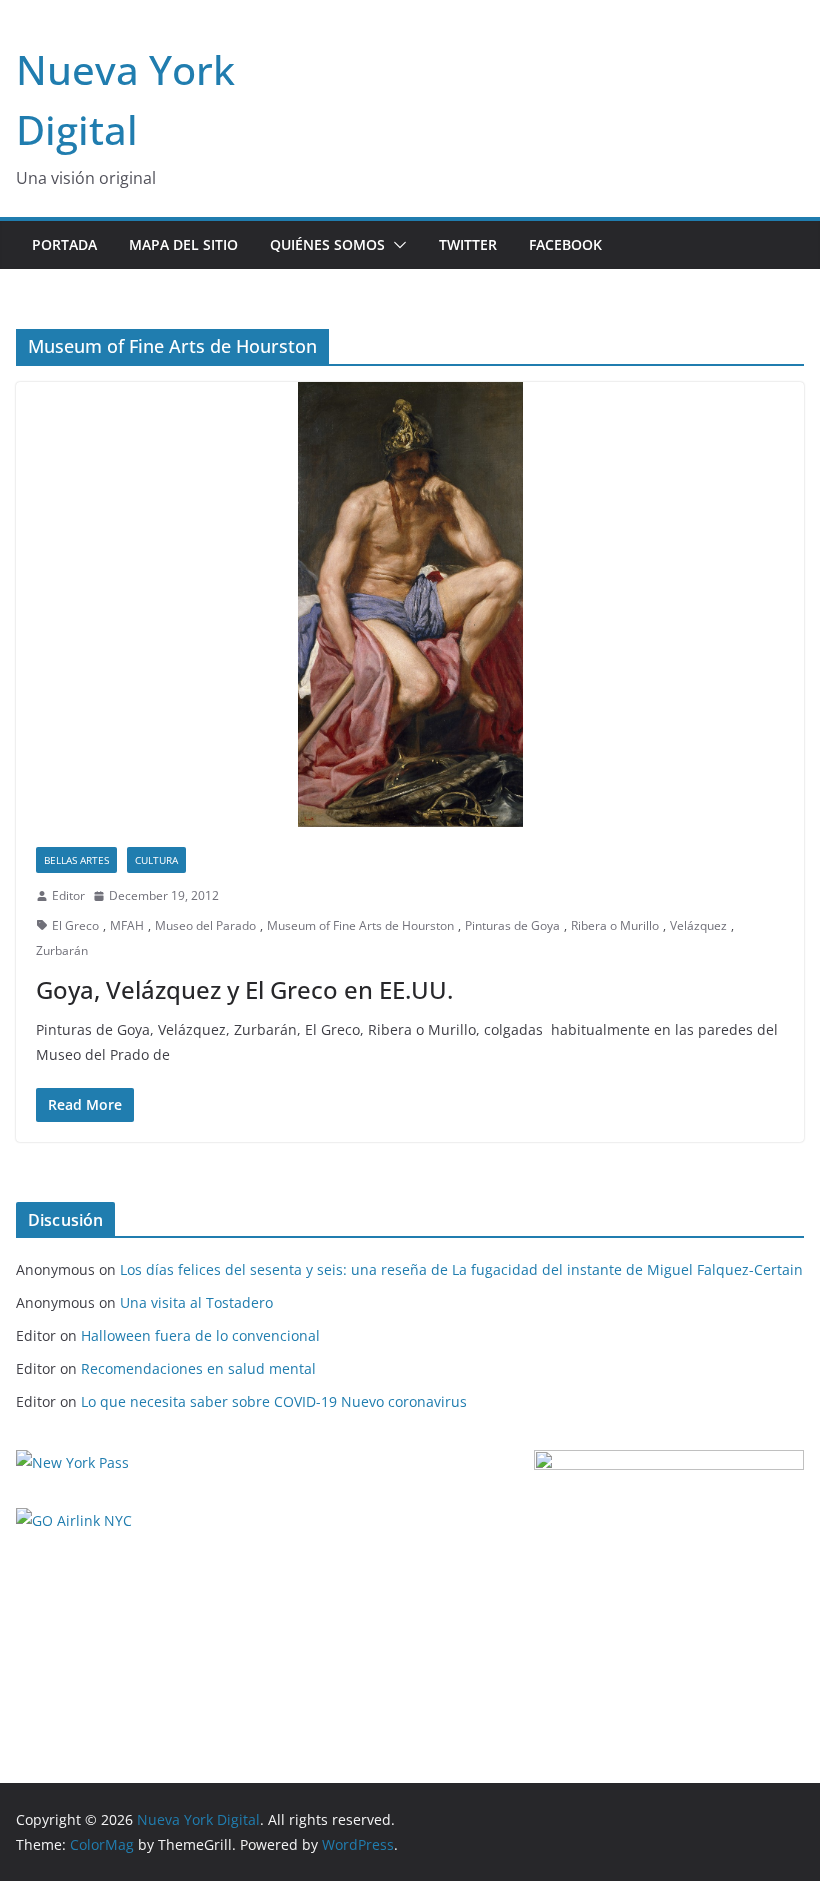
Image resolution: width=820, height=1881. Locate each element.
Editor (68, 895)
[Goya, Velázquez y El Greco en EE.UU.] (410, 604)
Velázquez (698, 925)
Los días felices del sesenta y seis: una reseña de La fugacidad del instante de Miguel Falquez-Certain (461, 1269)
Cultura (156, 860)
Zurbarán (62, 950)
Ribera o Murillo (615, 925)
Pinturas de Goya (512, 925)
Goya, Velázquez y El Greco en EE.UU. (244, 989)
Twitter (468, 244)
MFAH (127, 925)
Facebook (565, 244)
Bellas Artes (76, 860)
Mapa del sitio (183, 244)
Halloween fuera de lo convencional (200, 1335)
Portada (64, 244)
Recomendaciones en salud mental (198, 1368)
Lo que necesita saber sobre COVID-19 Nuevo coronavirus (274, 1401)
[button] (396, 245)
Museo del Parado (205, 925)
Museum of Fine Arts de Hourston (360, 925)
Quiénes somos (327, 244)
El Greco (75, 925)
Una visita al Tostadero (196, 1302)
